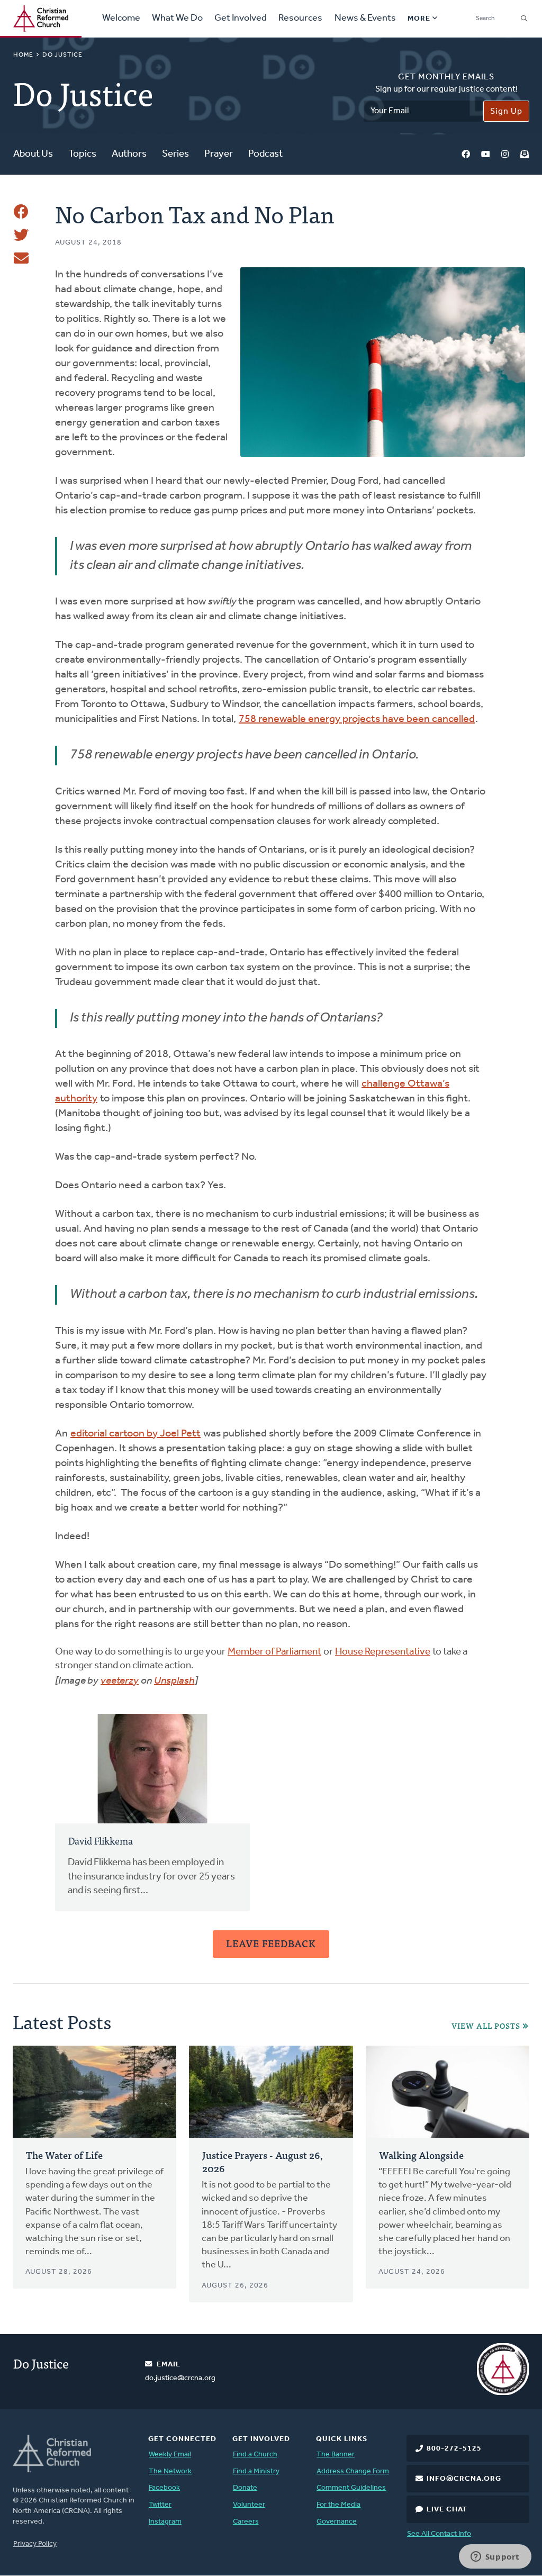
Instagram (505, 155)
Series (175, 154)
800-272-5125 (454, 2449)
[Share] (21, 212)
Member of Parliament (274, 1652)
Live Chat (447, 2510)
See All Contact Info (439, 2534)
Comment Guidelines (351, 2488)
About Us (33, 154)
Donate (245, 2488)
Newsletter (525, 155)
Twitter (160, 2505)
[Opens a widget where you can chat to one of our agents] (495, 2557)
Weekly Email (170, 2455)
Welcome (121, 19)
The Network (170, 2471)
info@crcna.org (464, 2479)
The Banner (336, 2455)
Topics (82, 154)
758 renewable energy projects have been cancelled (357, 719)
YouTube (485, 155)
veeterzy (120, 1681)
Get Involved (241, 19)
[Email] (21, 258)
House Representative (383, 1652)
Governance (337, 2522)
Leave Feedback (271, 1943)
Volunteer (249, 2505)
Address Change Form (353, 2471)
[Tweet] (21, 235)
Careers (246, 2522)
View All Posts (486, 2026)
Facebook (466, 155)
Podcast (265, 154)
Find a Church (255, 2455)
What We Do (177, 19)
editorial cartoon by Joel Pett (135, 1434)
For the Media (338, 2505)
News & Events (365, 19)
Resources (300, 19)
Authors (129, 154)
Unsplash (174, 1681)
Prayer (219, 154)
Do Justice (62, 55)
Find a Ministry (256, 2471)
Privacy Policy (35, 2544)
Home (23, 55)
